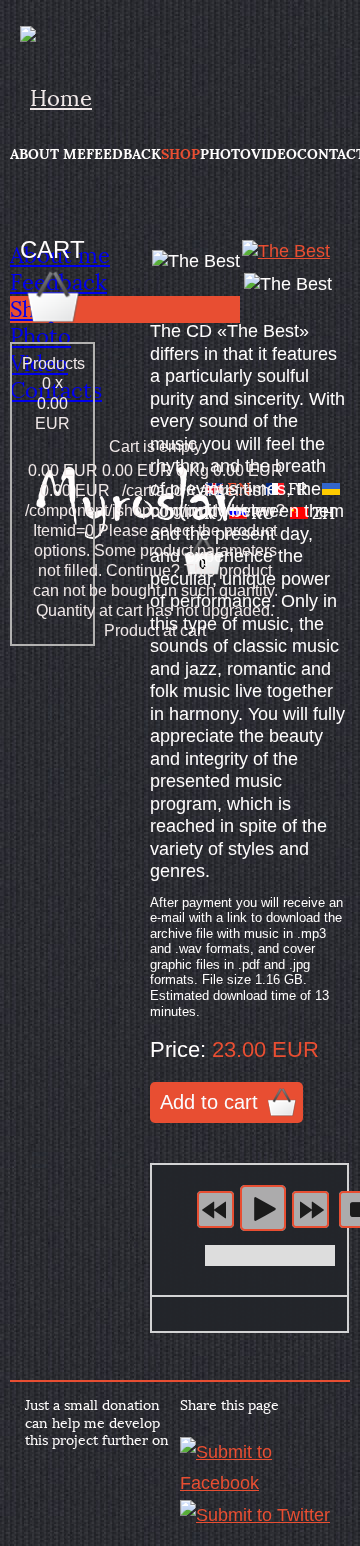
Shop (180, 154)
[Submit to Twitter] (255, 1515)
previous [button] (215, 1209)
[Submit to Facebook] (257, 1483)
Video (274, 154)
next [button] (310, 1209)
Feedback (123, 154)
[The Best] (286, 251)
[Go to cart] (53, 321)
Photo (225, 154)
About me (48, 154)
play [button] (263, 1208)
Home (61, 98)
